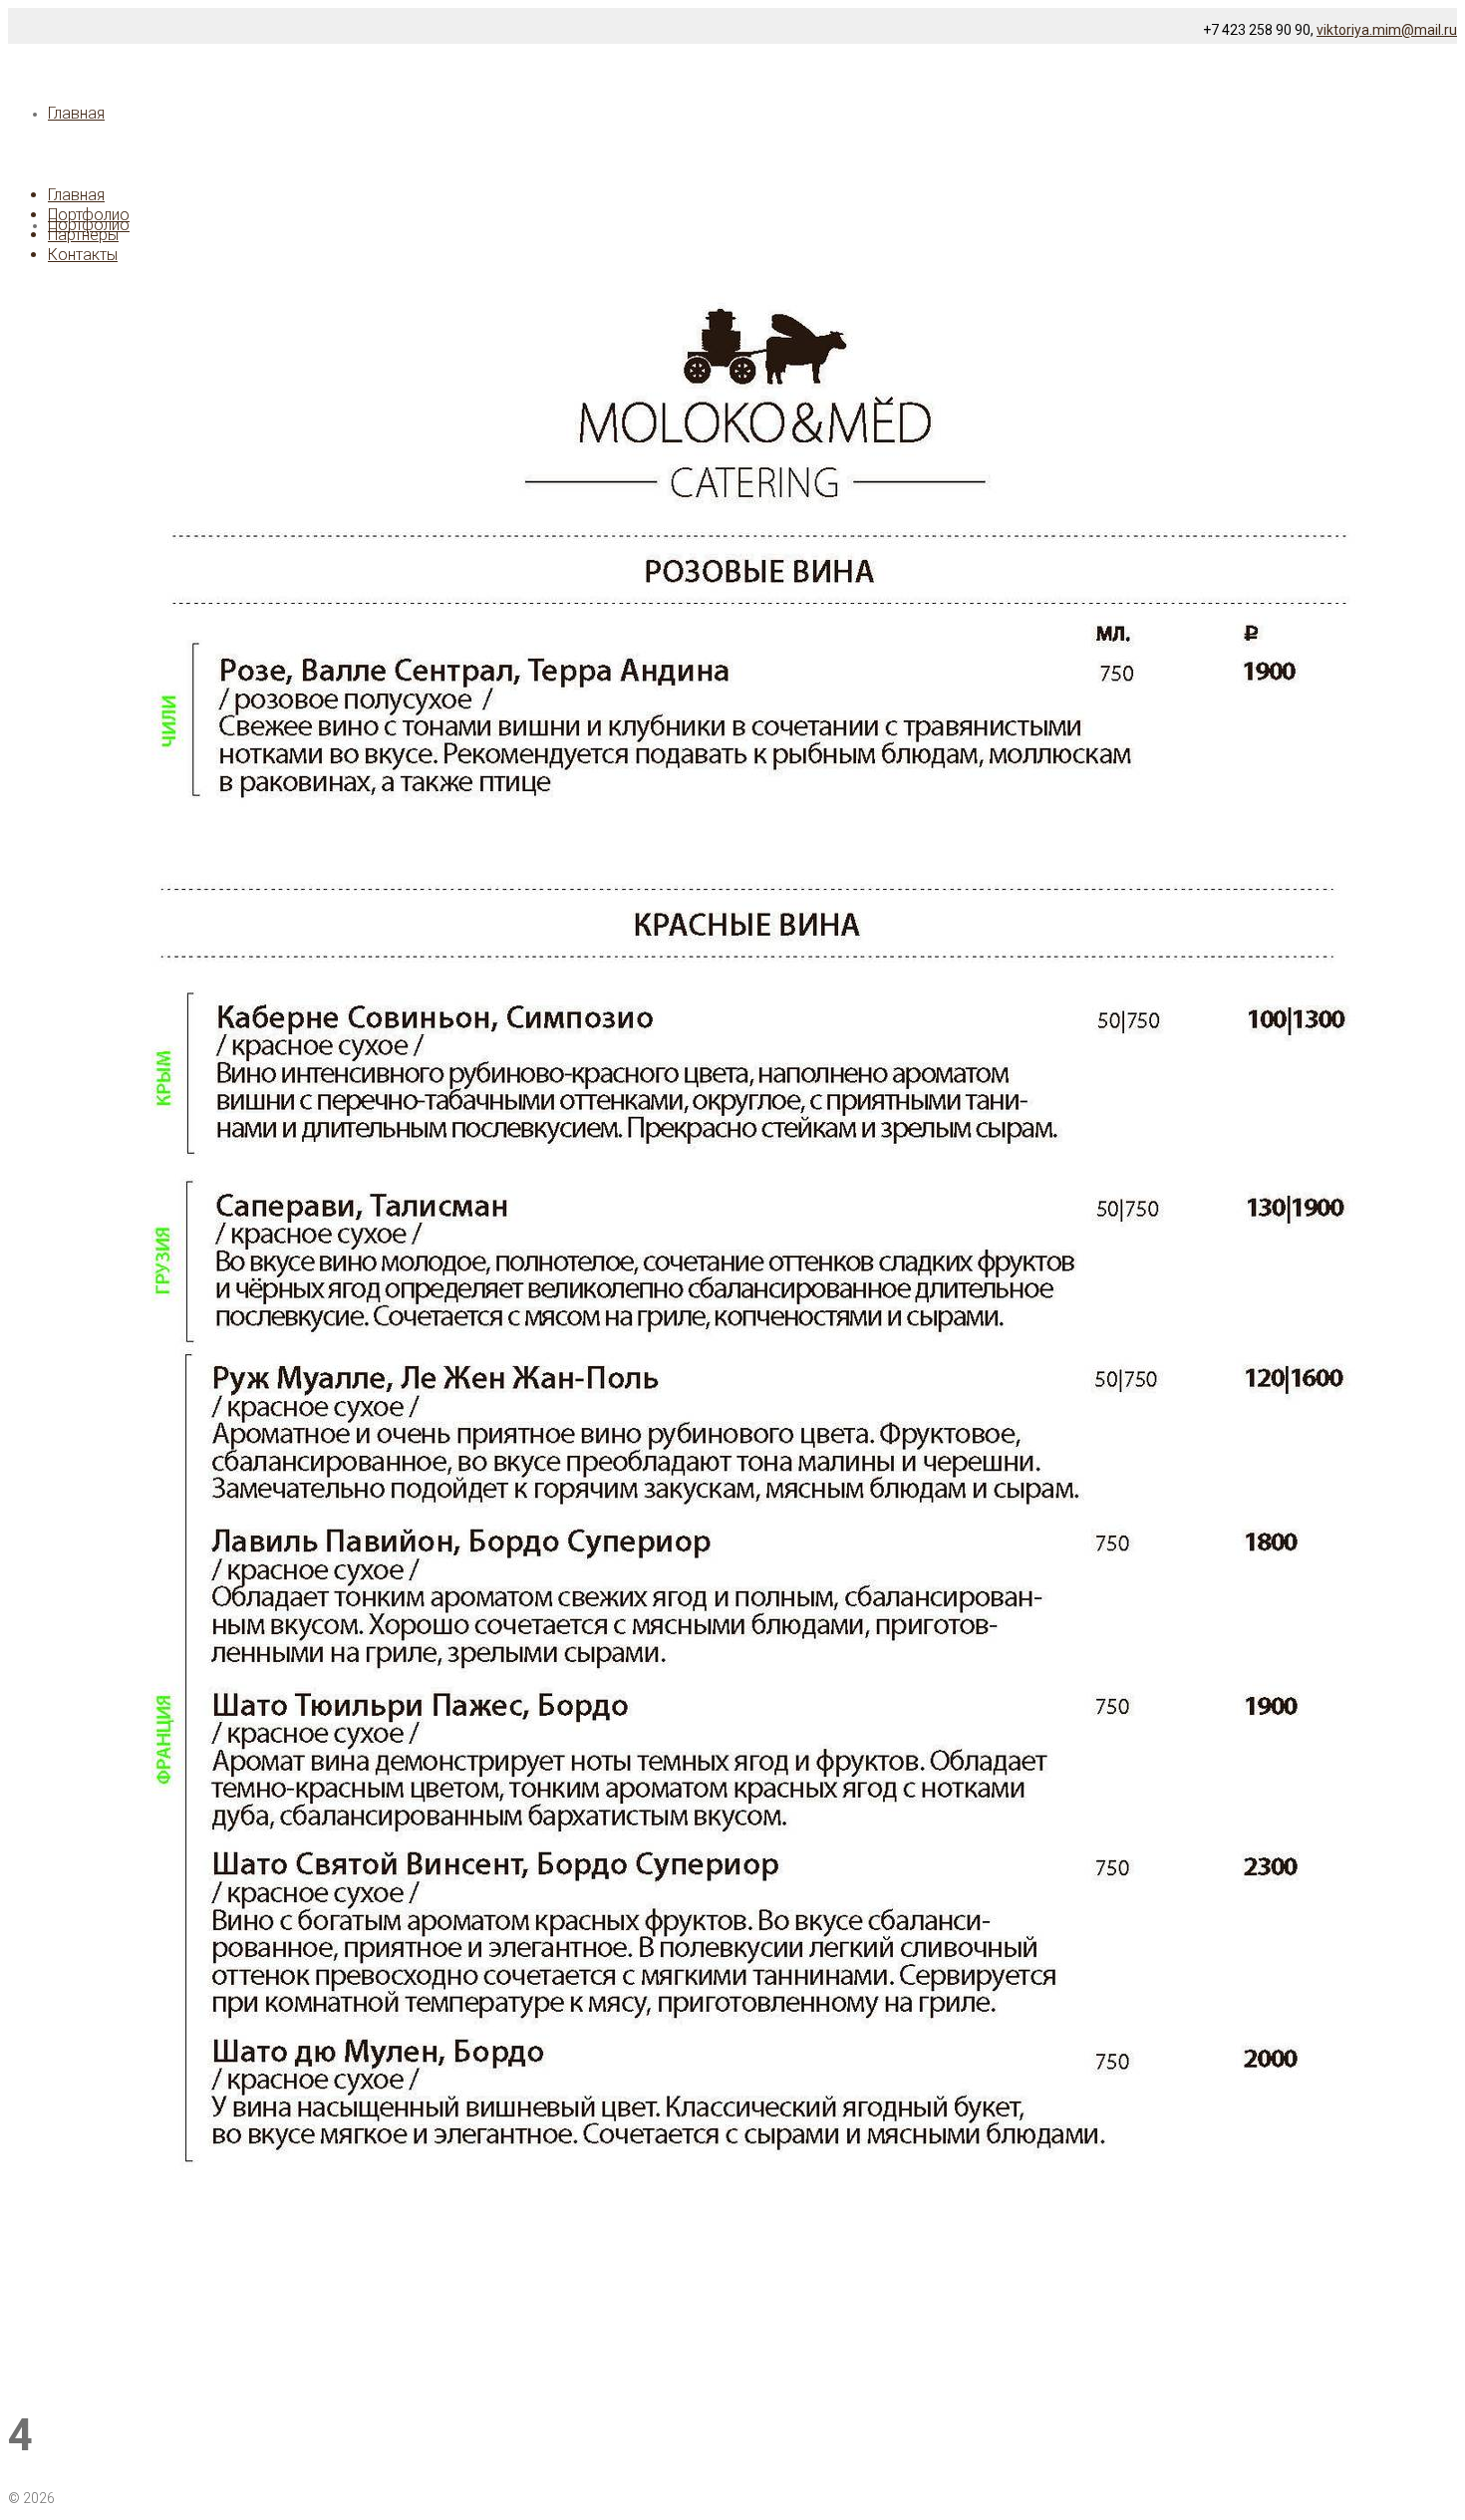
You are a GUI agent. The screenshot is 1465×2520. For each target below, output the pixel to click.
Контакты (83, 255)
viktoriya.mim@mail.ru (1387, 30)
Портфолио (89, 215)
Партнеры (83, 235)
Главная (76, 195)
